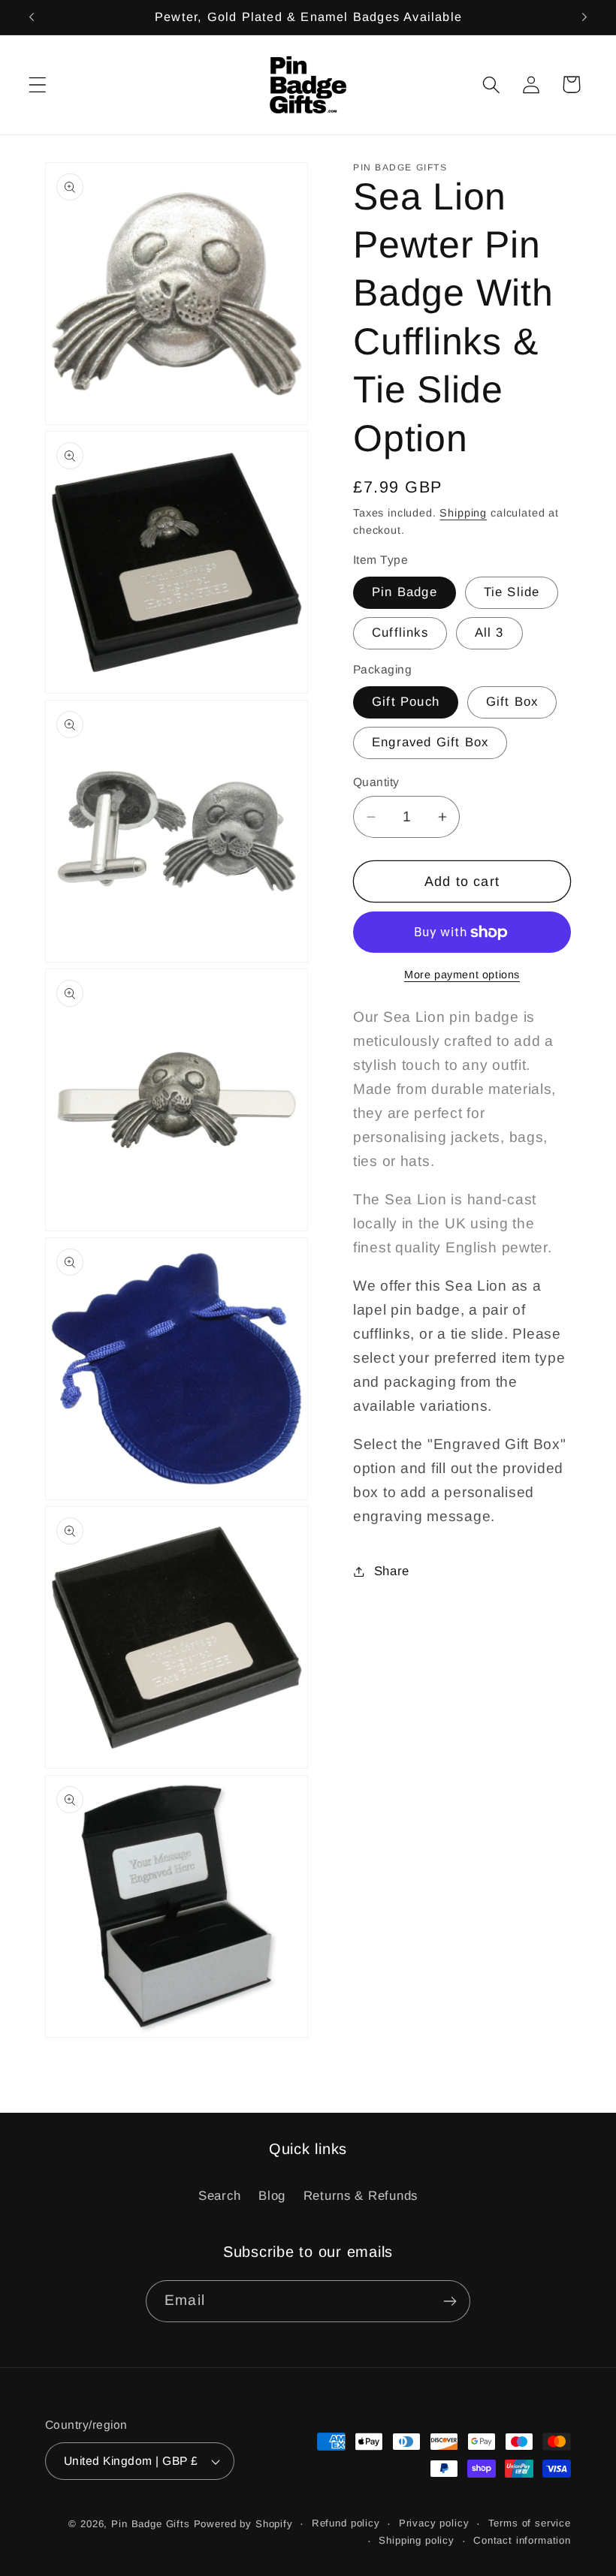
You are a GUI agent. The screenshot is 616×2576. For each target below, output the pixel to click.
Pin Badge (405, 592)
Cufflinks (400, 633)
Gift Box (512, 702)
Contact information (522, 2540)
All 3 (489, 633)
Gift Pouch (406, 702)
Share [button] (392, 1571)
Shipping (463, 513)
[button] (38, 84)
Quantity (376, 782)
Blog (272, 2196)
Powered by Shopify (243, 2524)
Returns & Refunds (361, 2196)
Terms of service (530, 2523)
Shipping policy (417, 2540)
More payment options (462, 975)
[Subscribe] (450, 2301)
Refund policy (346, 2523)
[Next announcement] (584, 17)
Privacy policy (434, 2523)
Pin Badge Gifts (151, 2524)
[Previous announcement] (32, 17)
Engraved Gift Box (430, 742)
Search (219, 2196)
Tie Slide (512, 592)
